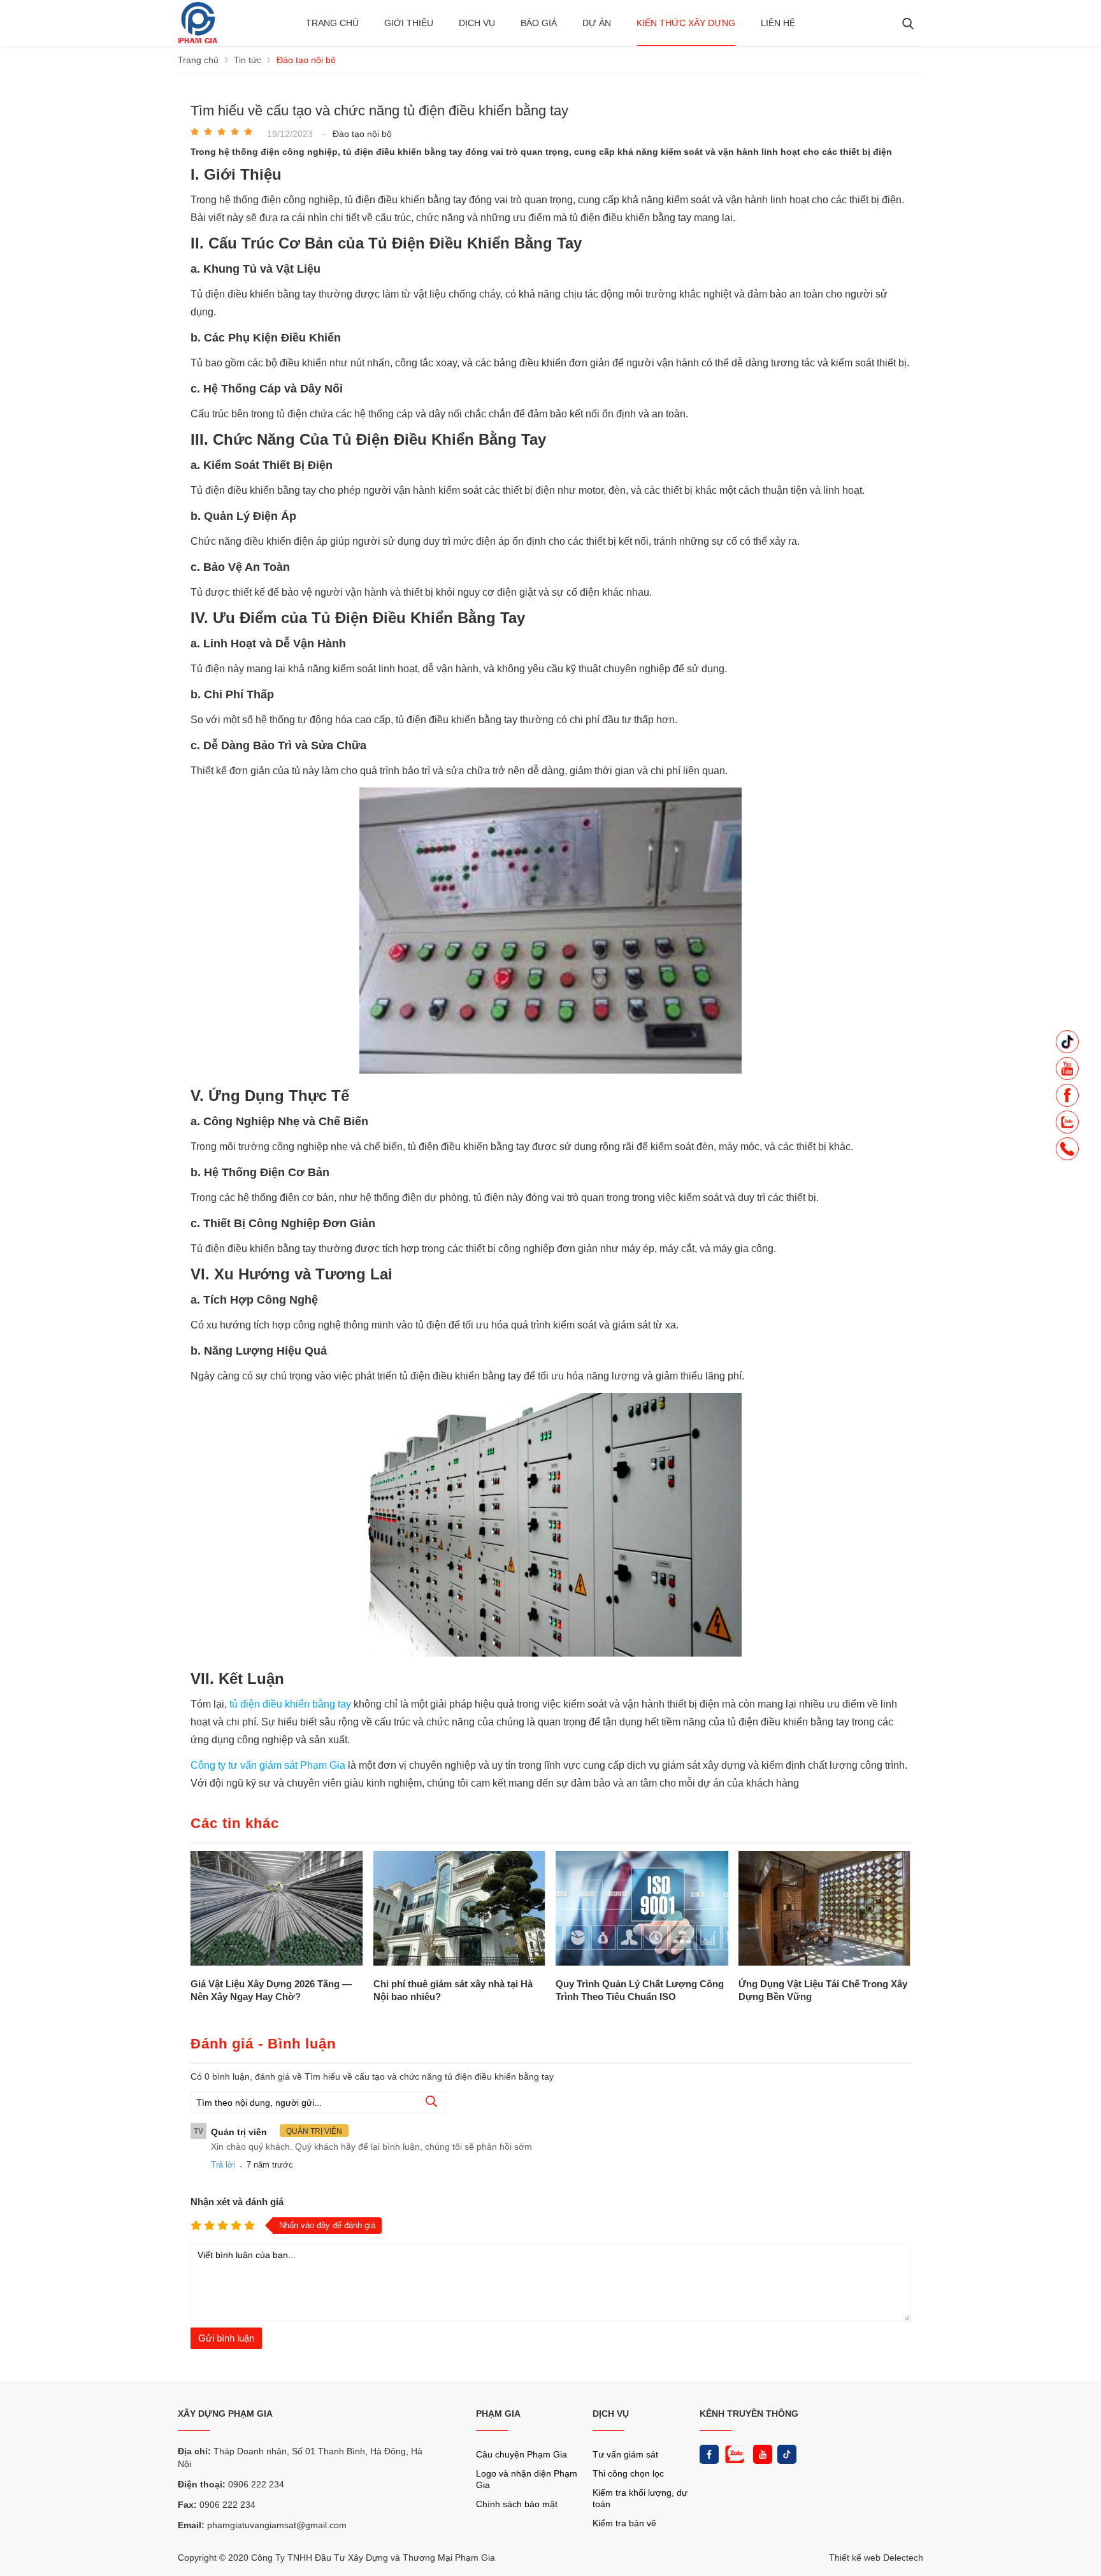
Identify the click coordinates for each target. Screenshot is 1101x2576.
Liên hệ (778, 23)
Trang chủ (332, 23)
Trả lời (223, 2165)
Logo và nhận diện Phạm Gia (527, 2479)
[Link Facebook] (709, 2454)
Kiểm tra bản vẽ (624, 2523)
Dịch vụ (477, 23)
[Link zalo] (733, 2454)
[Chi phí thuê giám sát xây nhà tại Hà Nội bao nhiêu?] (460, 1909)
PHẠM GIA (498, 2414)
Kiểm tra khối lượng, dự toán (640, 2498)
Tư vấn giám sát (625, 2454)
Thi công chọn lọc (628, 2473)
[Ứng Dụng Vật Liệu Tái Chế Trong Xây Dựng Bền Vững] (825, 1909)
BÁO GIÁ (539, 23)
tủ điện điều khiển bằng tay (290, 1704)
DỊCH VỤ (611, 2414)
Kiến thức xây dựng (686, 23)
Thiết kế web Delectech (876, 2558)
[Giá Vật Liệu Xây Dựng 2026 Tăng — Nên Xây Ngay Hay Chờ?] (277, 1909)
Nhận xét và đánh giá (237, 2202)
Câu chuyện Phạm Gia (522, 2454)
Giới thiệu (409, 23)
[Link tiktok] (787, 2454)
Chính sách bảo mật (517, 2504)
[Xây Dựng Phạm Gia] (198, 40)
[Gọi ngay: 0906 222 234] (1067, 1153)
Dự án (597, 23)
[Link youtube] (763, 2454)
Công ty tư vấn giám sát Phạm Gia (269, 1765)
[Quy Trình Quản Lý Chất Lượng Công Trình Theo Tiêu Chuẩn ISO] (642, 1909)
